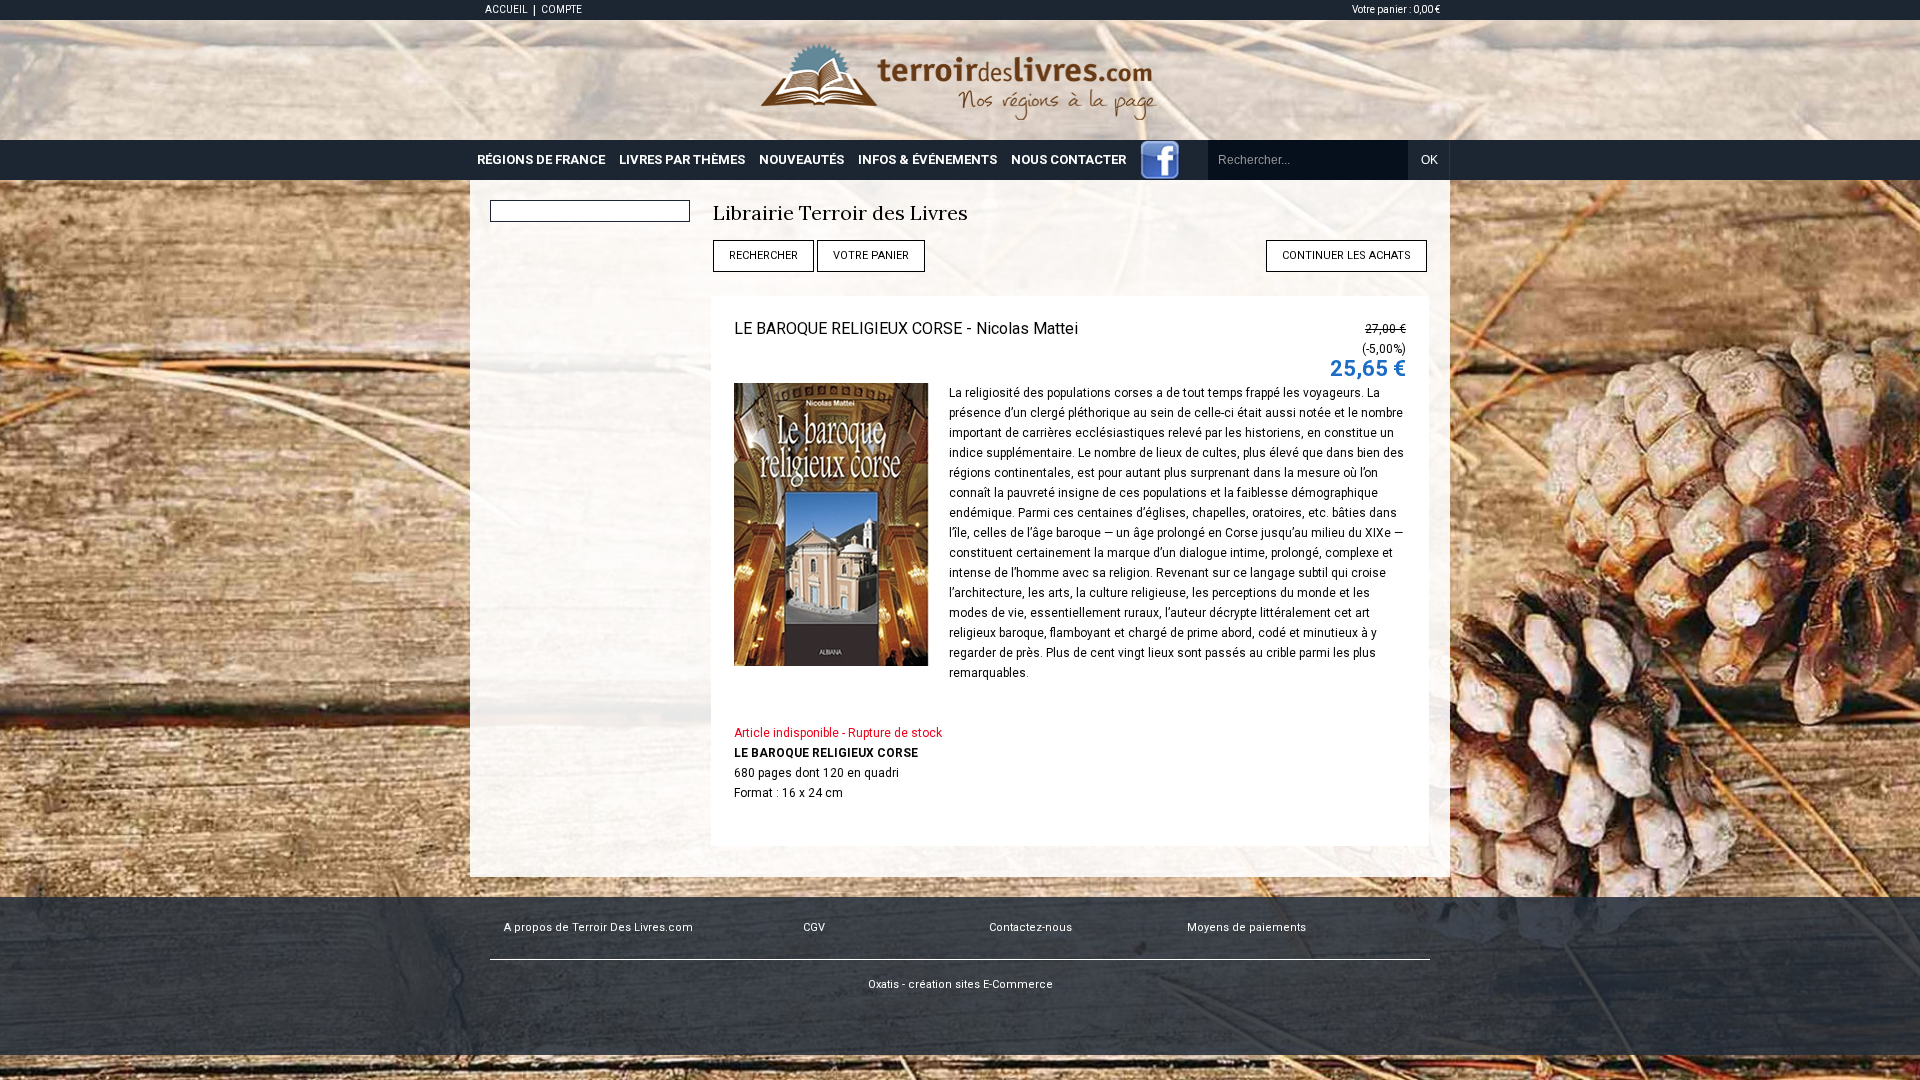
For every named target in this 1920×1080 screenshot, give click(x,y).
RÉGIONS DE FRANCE (541, 159)
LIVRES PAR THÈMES (682, 159)
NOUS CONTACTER (1068, 159)
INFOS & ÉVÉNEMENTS (927, 159)
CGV (814, 927)
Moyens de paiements (1246, 927)
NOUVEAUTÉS (801, 159)
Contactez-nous (1030, 927)
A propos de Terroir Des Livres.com (598, 927)
